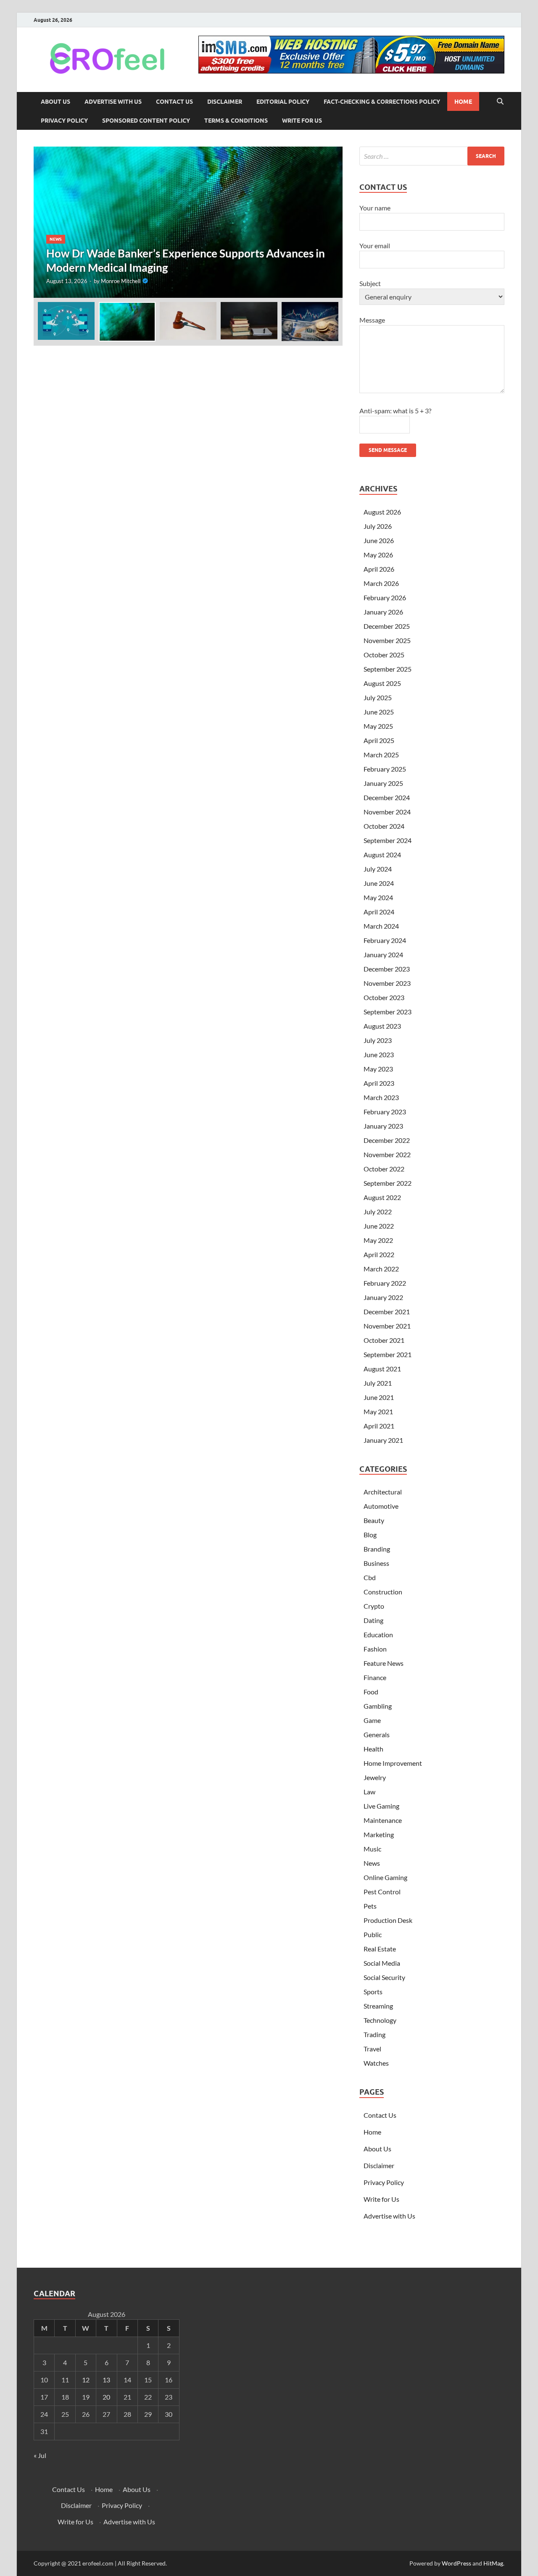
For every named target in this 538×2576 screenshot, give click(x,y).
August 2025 (382, 683)
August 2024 (382, 855)
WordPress (456, 2563)
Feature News (384, 1663)
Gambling (378, 1706)
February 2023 (385, 1112)
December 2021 (387, 1312)
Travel (372, 2049)
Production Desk (389, 1920)
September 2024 (388, 840)
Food (371, 1692)
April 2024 (379, 912)
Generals (377, 1734)
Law (369, 1792)
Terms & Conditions (236, 121)
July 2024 (378, 869)
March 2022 (381, 1269)
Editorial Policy (283, 102)
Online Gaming (385, 1877)
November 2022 (387, 1154)
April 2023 (379, 1083)
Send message (388, 450)
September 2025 (388, 669)
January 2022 (383, 1297)
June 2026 (379, 540)
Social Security (384, 1977)
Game (372, 1720)
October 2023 (384, 997)
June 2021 (379, 1397)
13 (106, 2380)
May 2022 (378, 1240)
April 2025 (379, 740)
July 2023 (378, 1040)
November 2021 (387, 1326)
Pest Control (382, 1892)
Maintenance (383, 1820)
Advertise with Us (113, 102)
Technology (380, 2020)
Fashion (375, 1649)
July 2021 (378, 1383)
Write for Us (302, 121)
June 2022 (379, 1226)
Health (373, 1749)
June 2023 (379, 1054)
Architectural (383, 1492)
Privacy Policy (64, 121)
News (56, 239)
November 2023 (387, 983)
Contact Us (174, 102)
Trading (374, 2034)
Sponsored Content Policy (146, 121)
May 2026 (378, 555)
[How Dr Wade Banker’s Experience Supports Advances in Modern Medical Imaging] (188, 222)
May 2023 (378, 1069)
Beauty (374, 1520)
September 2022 (388, 1183)
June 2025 (379, 712)
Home (463, 102)
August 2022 (382, 1197)
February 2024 (385, 940)
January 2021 (383, 1440)
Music (372, 1849)
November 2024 (387, 812)
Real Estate (380, 1949)
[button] (329, 222)
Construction (383, 1592)
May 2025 (378, 726)
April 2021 (379, 1426)
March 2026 (381, 583)
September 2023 (388, 1012)
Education (378, 1635)
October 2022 (384, 1169)
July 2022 (378, 1212)
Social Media (382, 1963)
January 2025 (383, 783)
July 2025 (378, 697)
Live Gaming (381, 1806)
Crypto (374, 1606)
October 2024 (384, 826)
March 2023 (381, 1097)
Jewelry (375, 1777)
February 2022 (385, 1283)
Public (373, 1934)
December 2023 (387, 969)
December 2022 (387, 1140)
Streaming (378, 2006)
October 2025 (384, 655)
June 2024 (379, 883)
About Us (55, 102)
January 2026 (383, 612)
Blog (370, 1535)
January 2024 (383, 955)
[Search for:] (432, 156)
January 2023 (383, 1126)
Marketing (379, 1834)
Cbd (370, 1577)
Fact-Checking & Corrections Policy (382, 102)
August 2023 (382, 1026)
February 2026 (385, 597)
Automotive (381, 1506)
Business (376, 1563)
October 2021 (384, 1340)
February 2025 (385, 769)
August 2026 (382, 512)
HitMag (493, 2563)
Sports (373, 1992)
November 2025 (387, 640)
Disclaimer (225, 102)
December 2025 (387, 626)
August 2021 (382, 1369)
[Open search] (500, 102)
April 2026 (379, 569)
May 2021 (378, 1411)
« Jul (40, 2455)
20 (106, 2397)
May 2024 (378, 897)
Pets (370, 1906)
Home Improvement (393, 1763)
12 (86, 2380)
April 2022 (379, 1254)
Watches (376, 2063)
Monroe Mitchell (121, 281)
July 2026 (378, 526)
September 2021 (388, 1354)
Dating (373, 1620)
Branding (377, 1549)
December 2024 (387, 797)
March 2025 (381, 755)
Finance (375, 1677)
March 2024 (381, 926)
